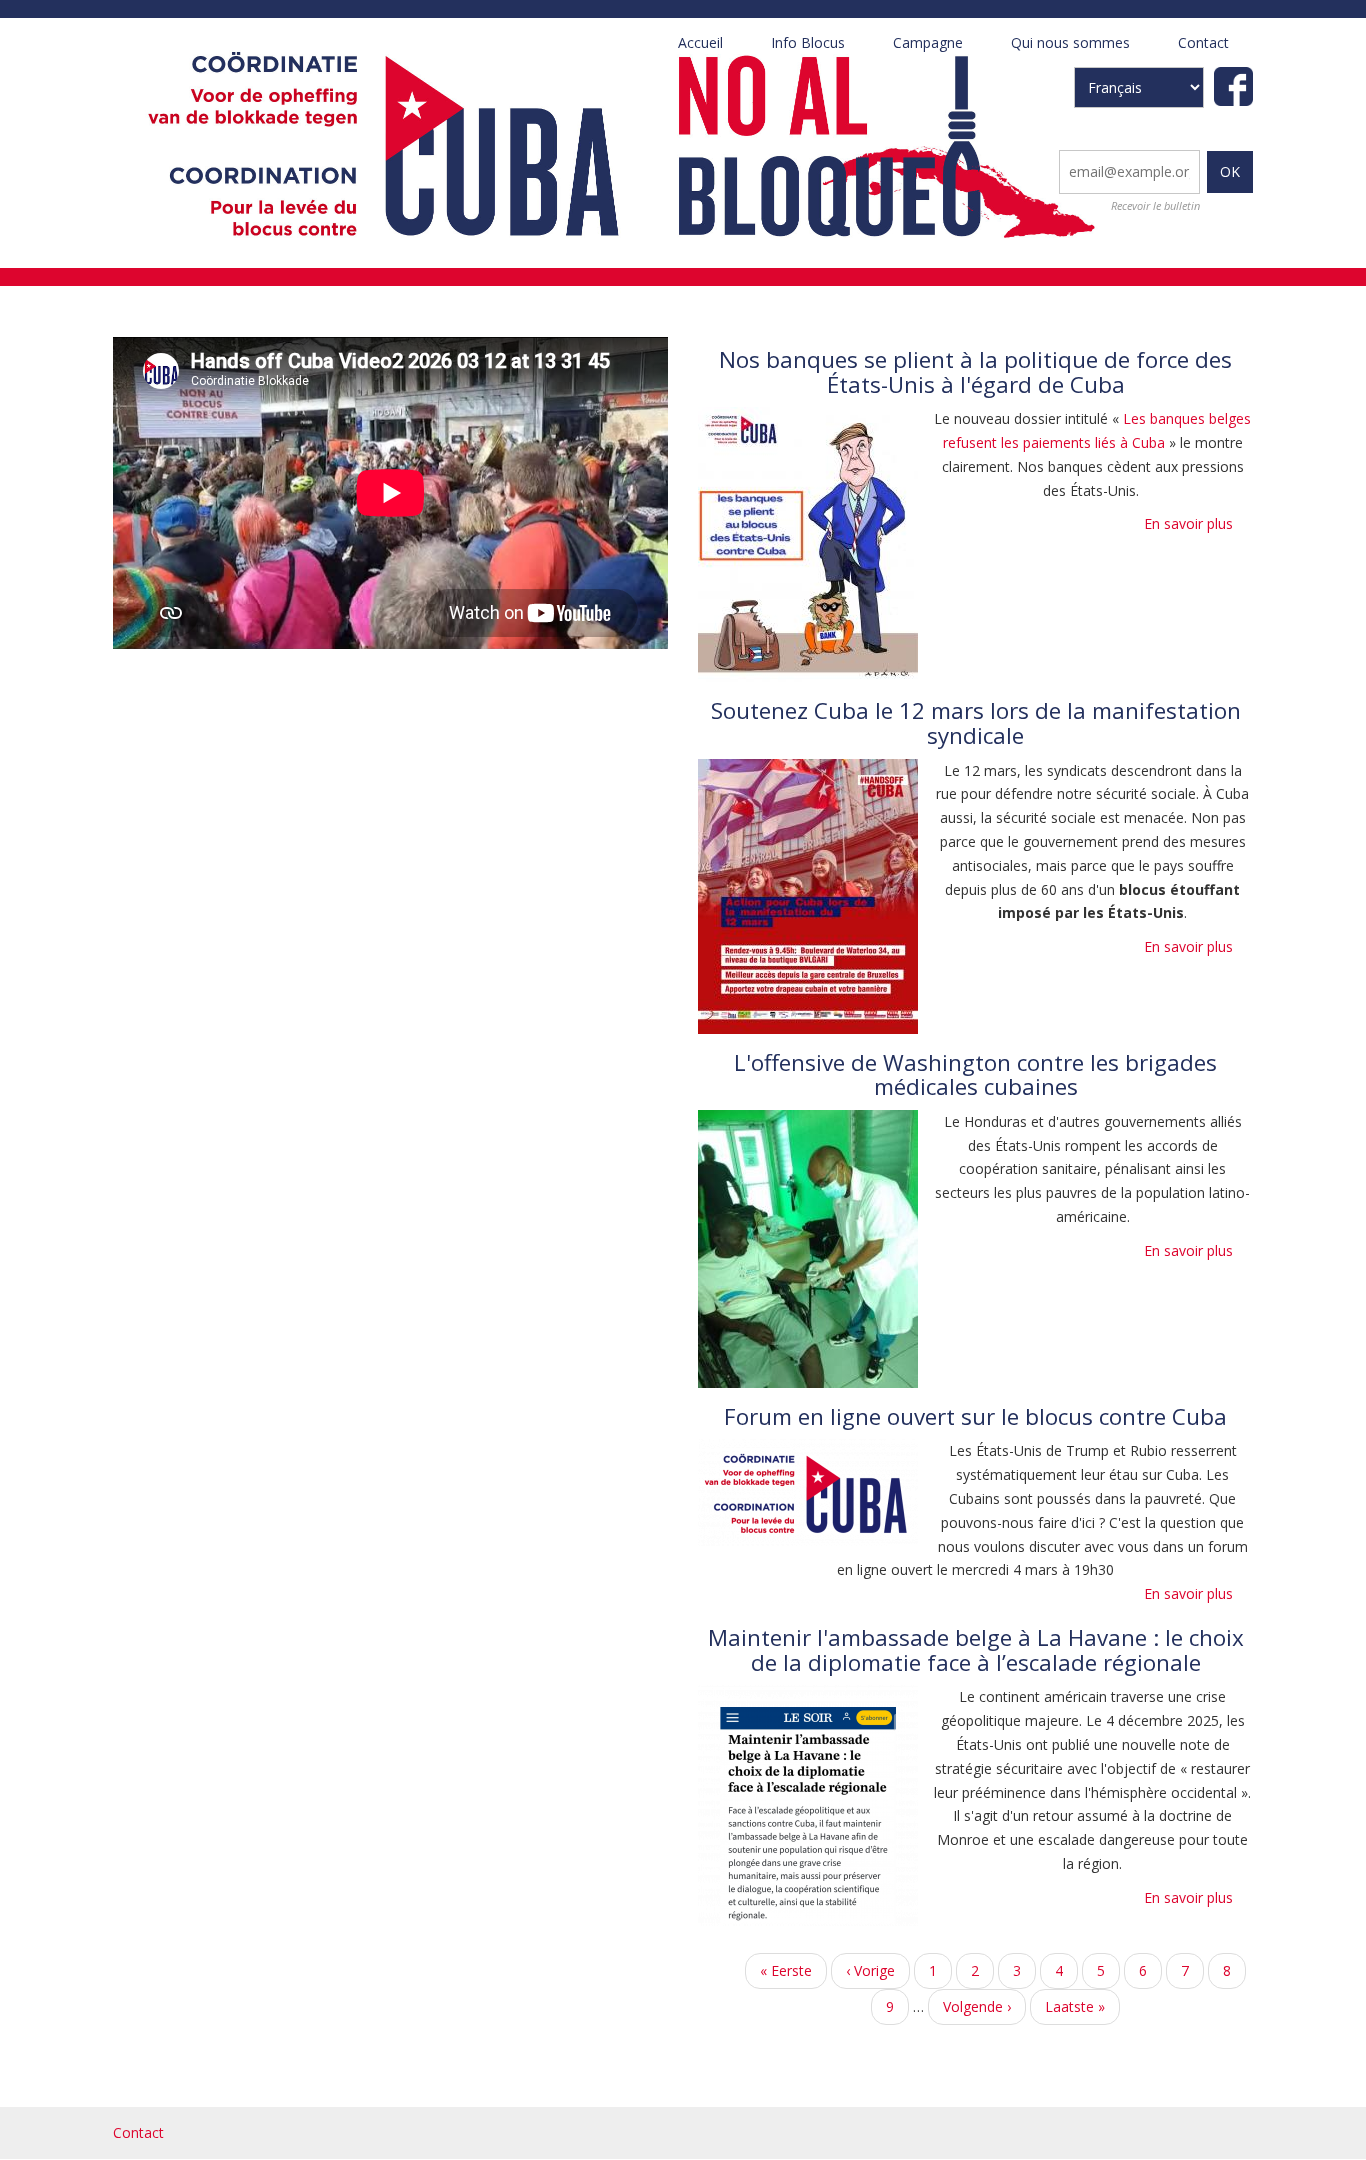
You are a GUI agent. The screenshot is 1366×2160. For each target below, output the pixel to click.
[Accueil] (611, 141)
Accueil (700, 42)
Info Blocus (808, 42)
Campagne (940, 50)
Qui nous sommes (1082, 50)
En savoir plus (1188, 523)
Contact (1203, 42)
